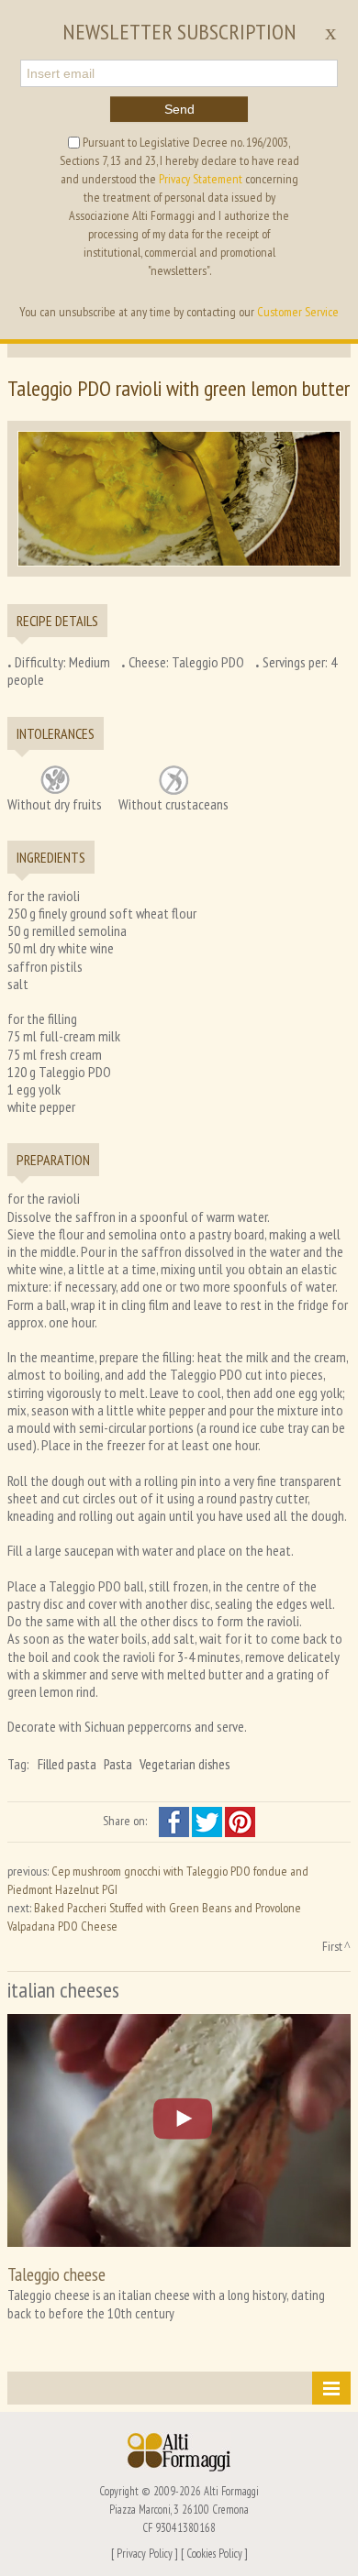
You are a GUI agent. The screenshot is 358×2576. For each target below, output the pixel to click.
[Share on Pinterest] (240, 1821)
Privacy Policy (145, 2553)
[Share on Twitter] (208, 1821)
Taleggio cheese (56, 2274)
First (332, 1946)
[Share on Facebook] (175, 1821)
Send (179, 109)
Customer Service (298, 312)
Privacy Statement (201, 179)
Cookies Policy (214, 2553)
